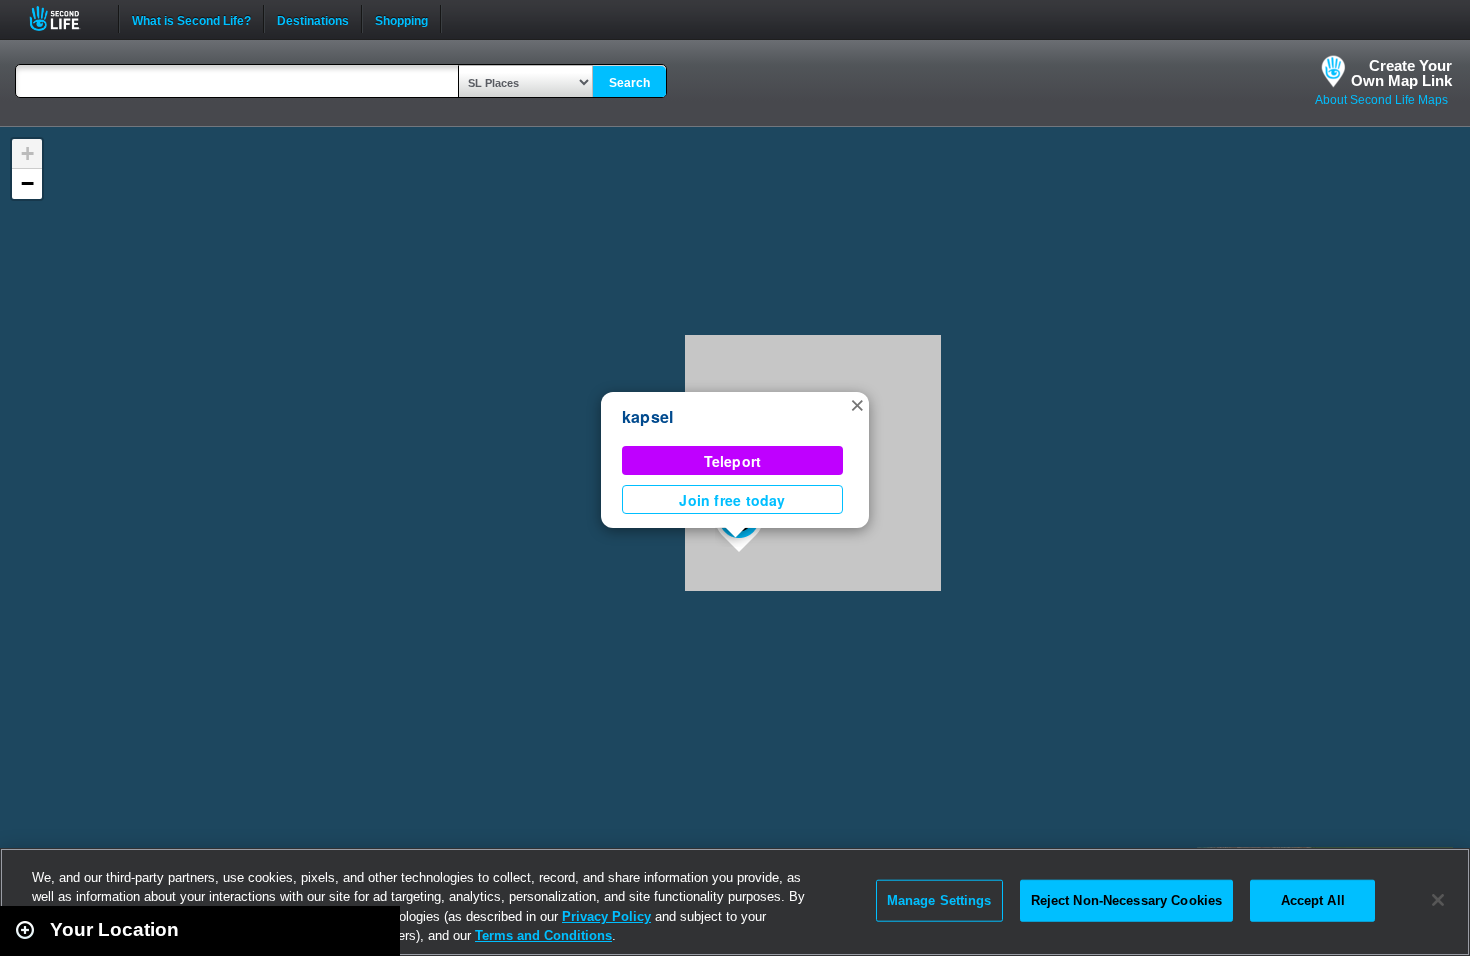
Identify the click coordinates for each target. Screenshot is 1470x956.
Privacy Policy (606, 916)
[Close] (1438, 900)
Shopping (401, 19)
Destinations (313, 19)
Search (629, 83)
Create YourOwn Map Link (1401, 73)
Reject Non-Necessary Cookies (1127, 900)
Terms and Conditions (543, 935)
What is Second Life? (191, 19)
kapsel (647, 416)
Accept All (1313, 900)
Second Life (65, 18)
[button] (857, 404)
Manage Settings (939, 900)
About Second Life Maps (1381, 100)
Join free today (732, 500)
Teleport (733, 461)
